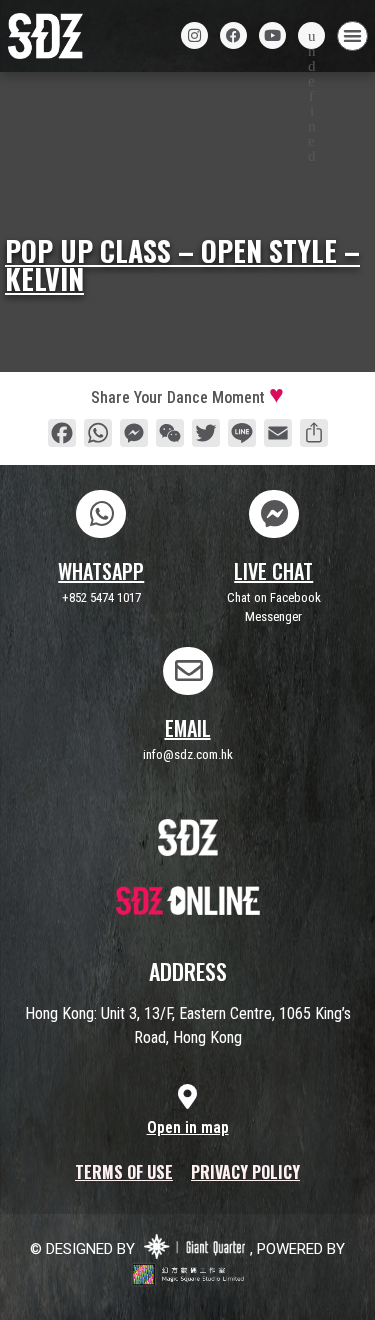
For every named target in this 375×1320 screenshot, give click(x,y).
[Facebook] (233, 35)
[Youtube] (272, 35)
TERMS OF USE (124, 1172)
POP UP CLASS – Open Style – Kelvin (182, 264)
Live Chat (273, 571)
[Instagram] (194, 35)
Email (188, 728)
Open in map (188, 1127)
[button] (352, 36)
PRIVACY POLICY (245, 1172)
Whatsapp (101, 571)
